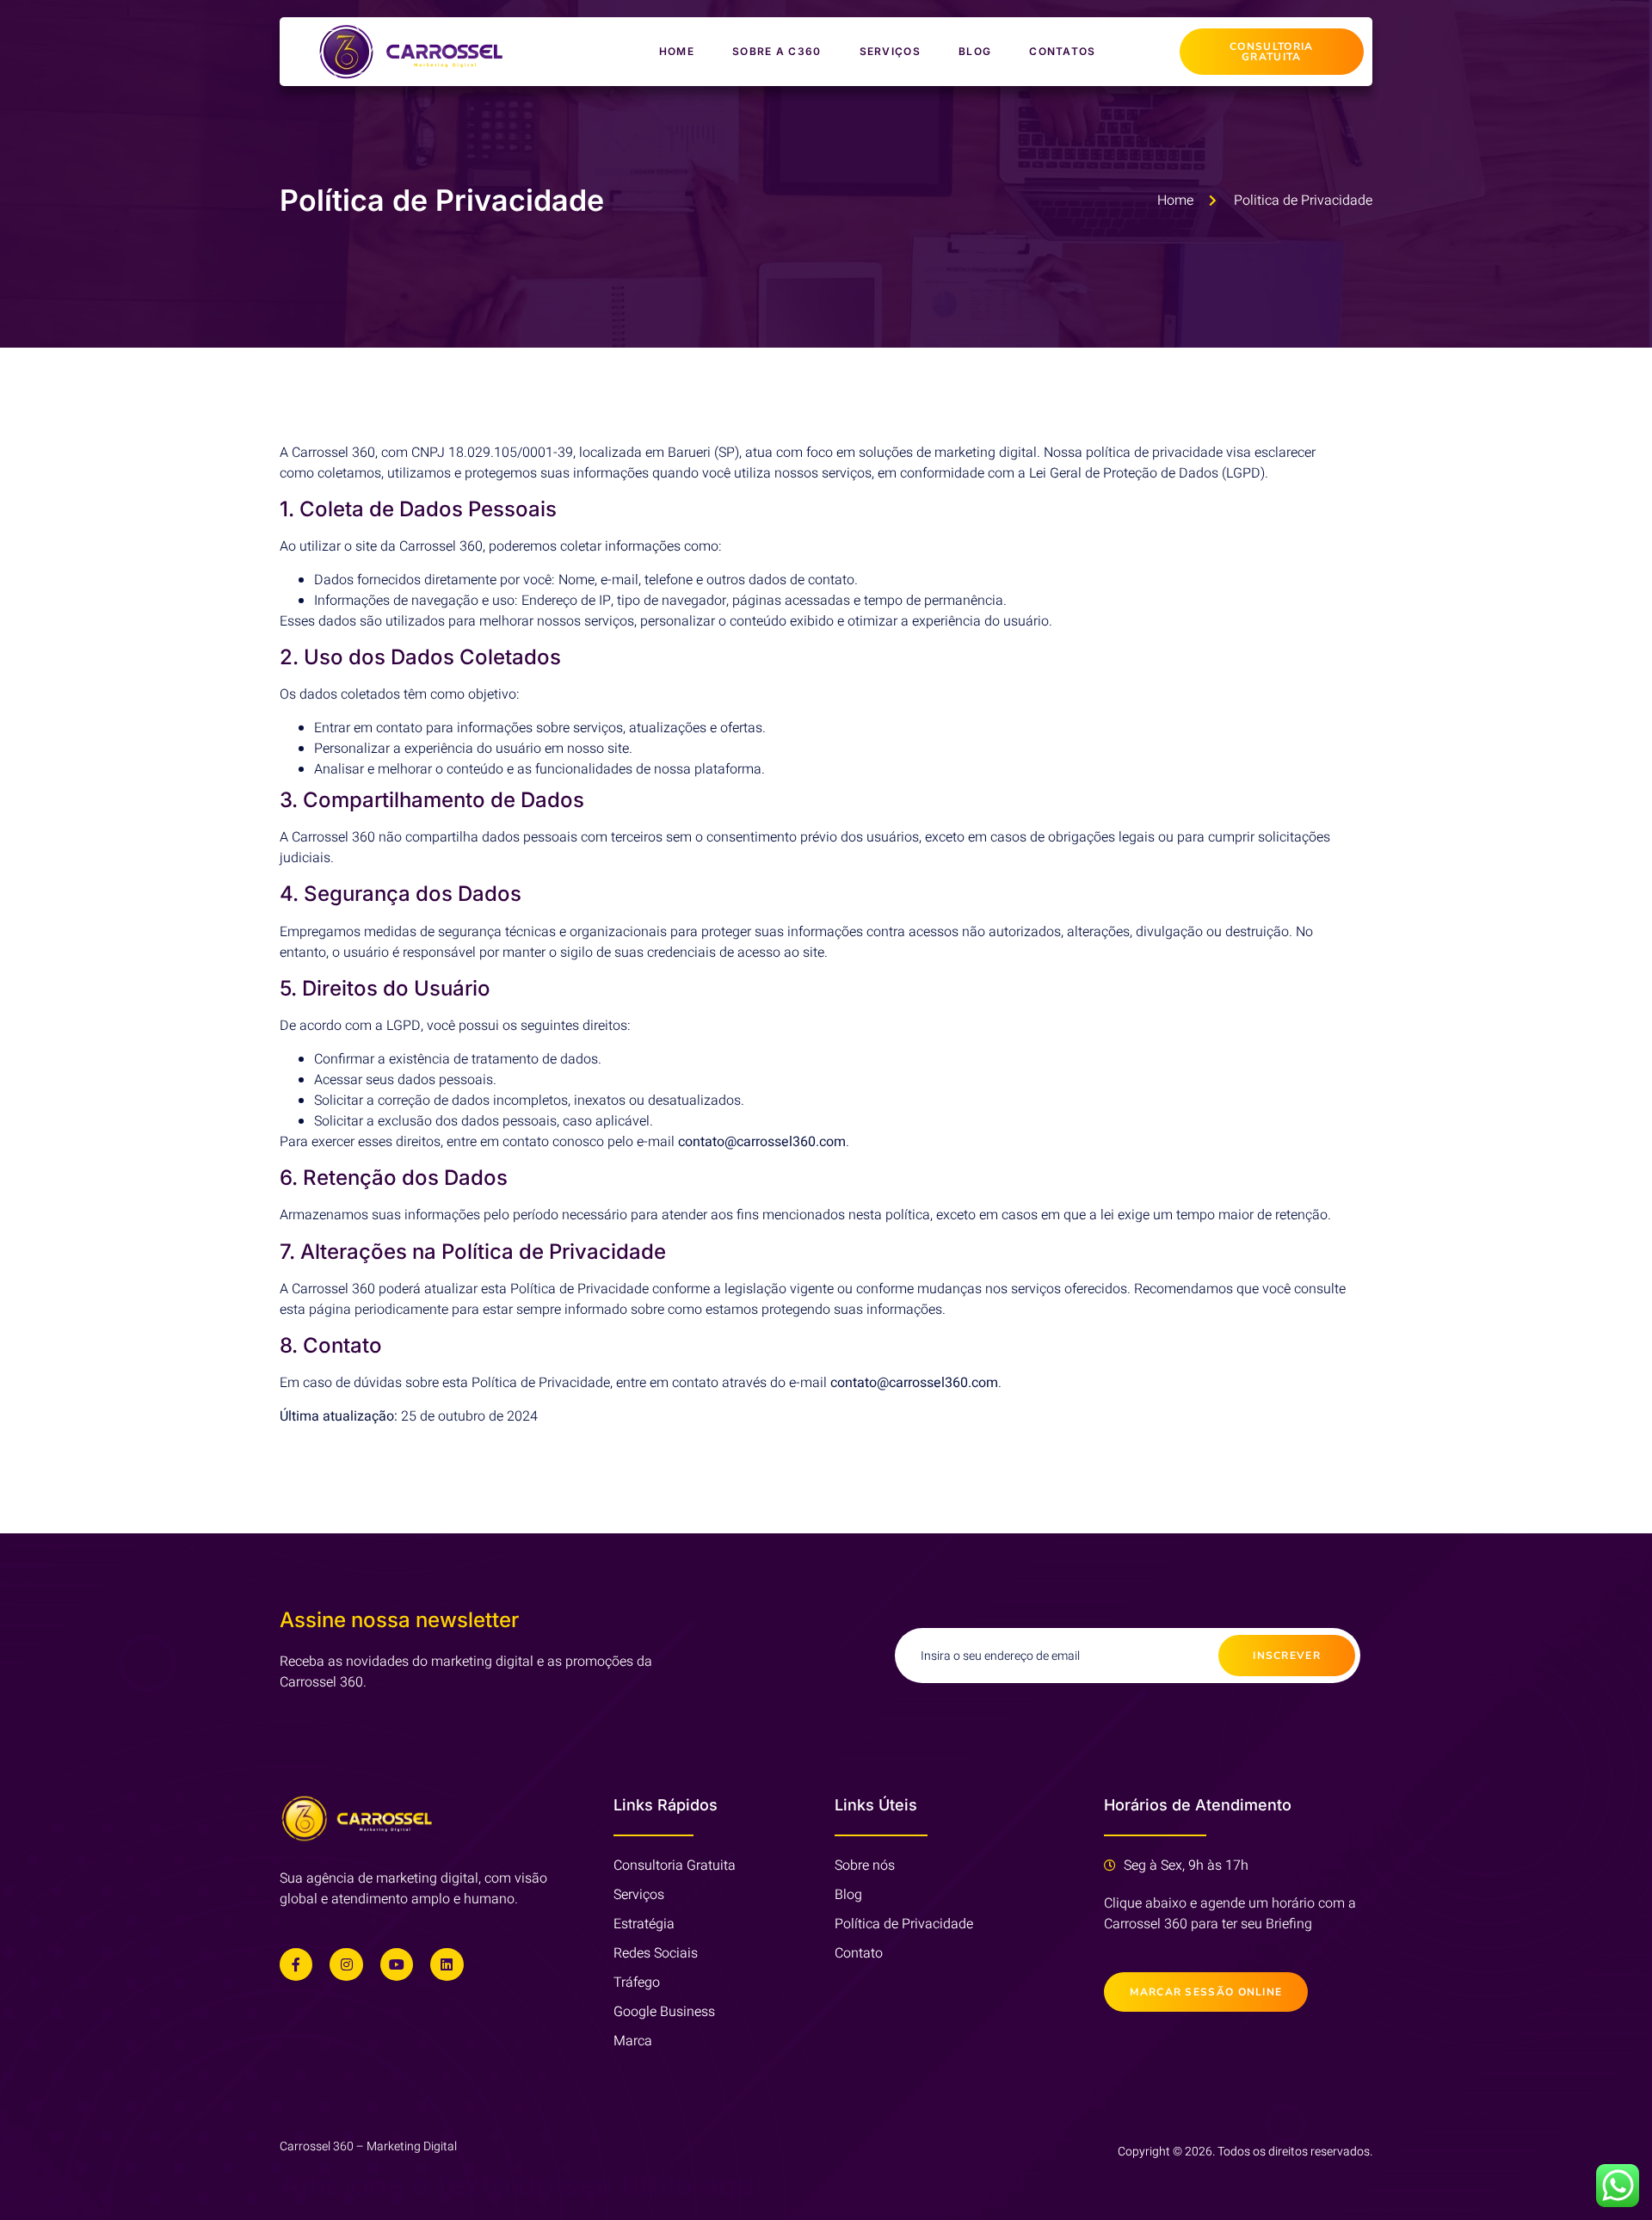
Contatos (1062, 51)
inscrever (1287, 1656)
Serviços (890, 51)
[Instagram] (346, 1964)
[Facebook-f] (296, 1964)
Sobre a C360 (777, 51)
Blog (975, 51)
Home (677, 51)
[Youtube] (397, 1964)
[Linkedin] (447, 1964)
